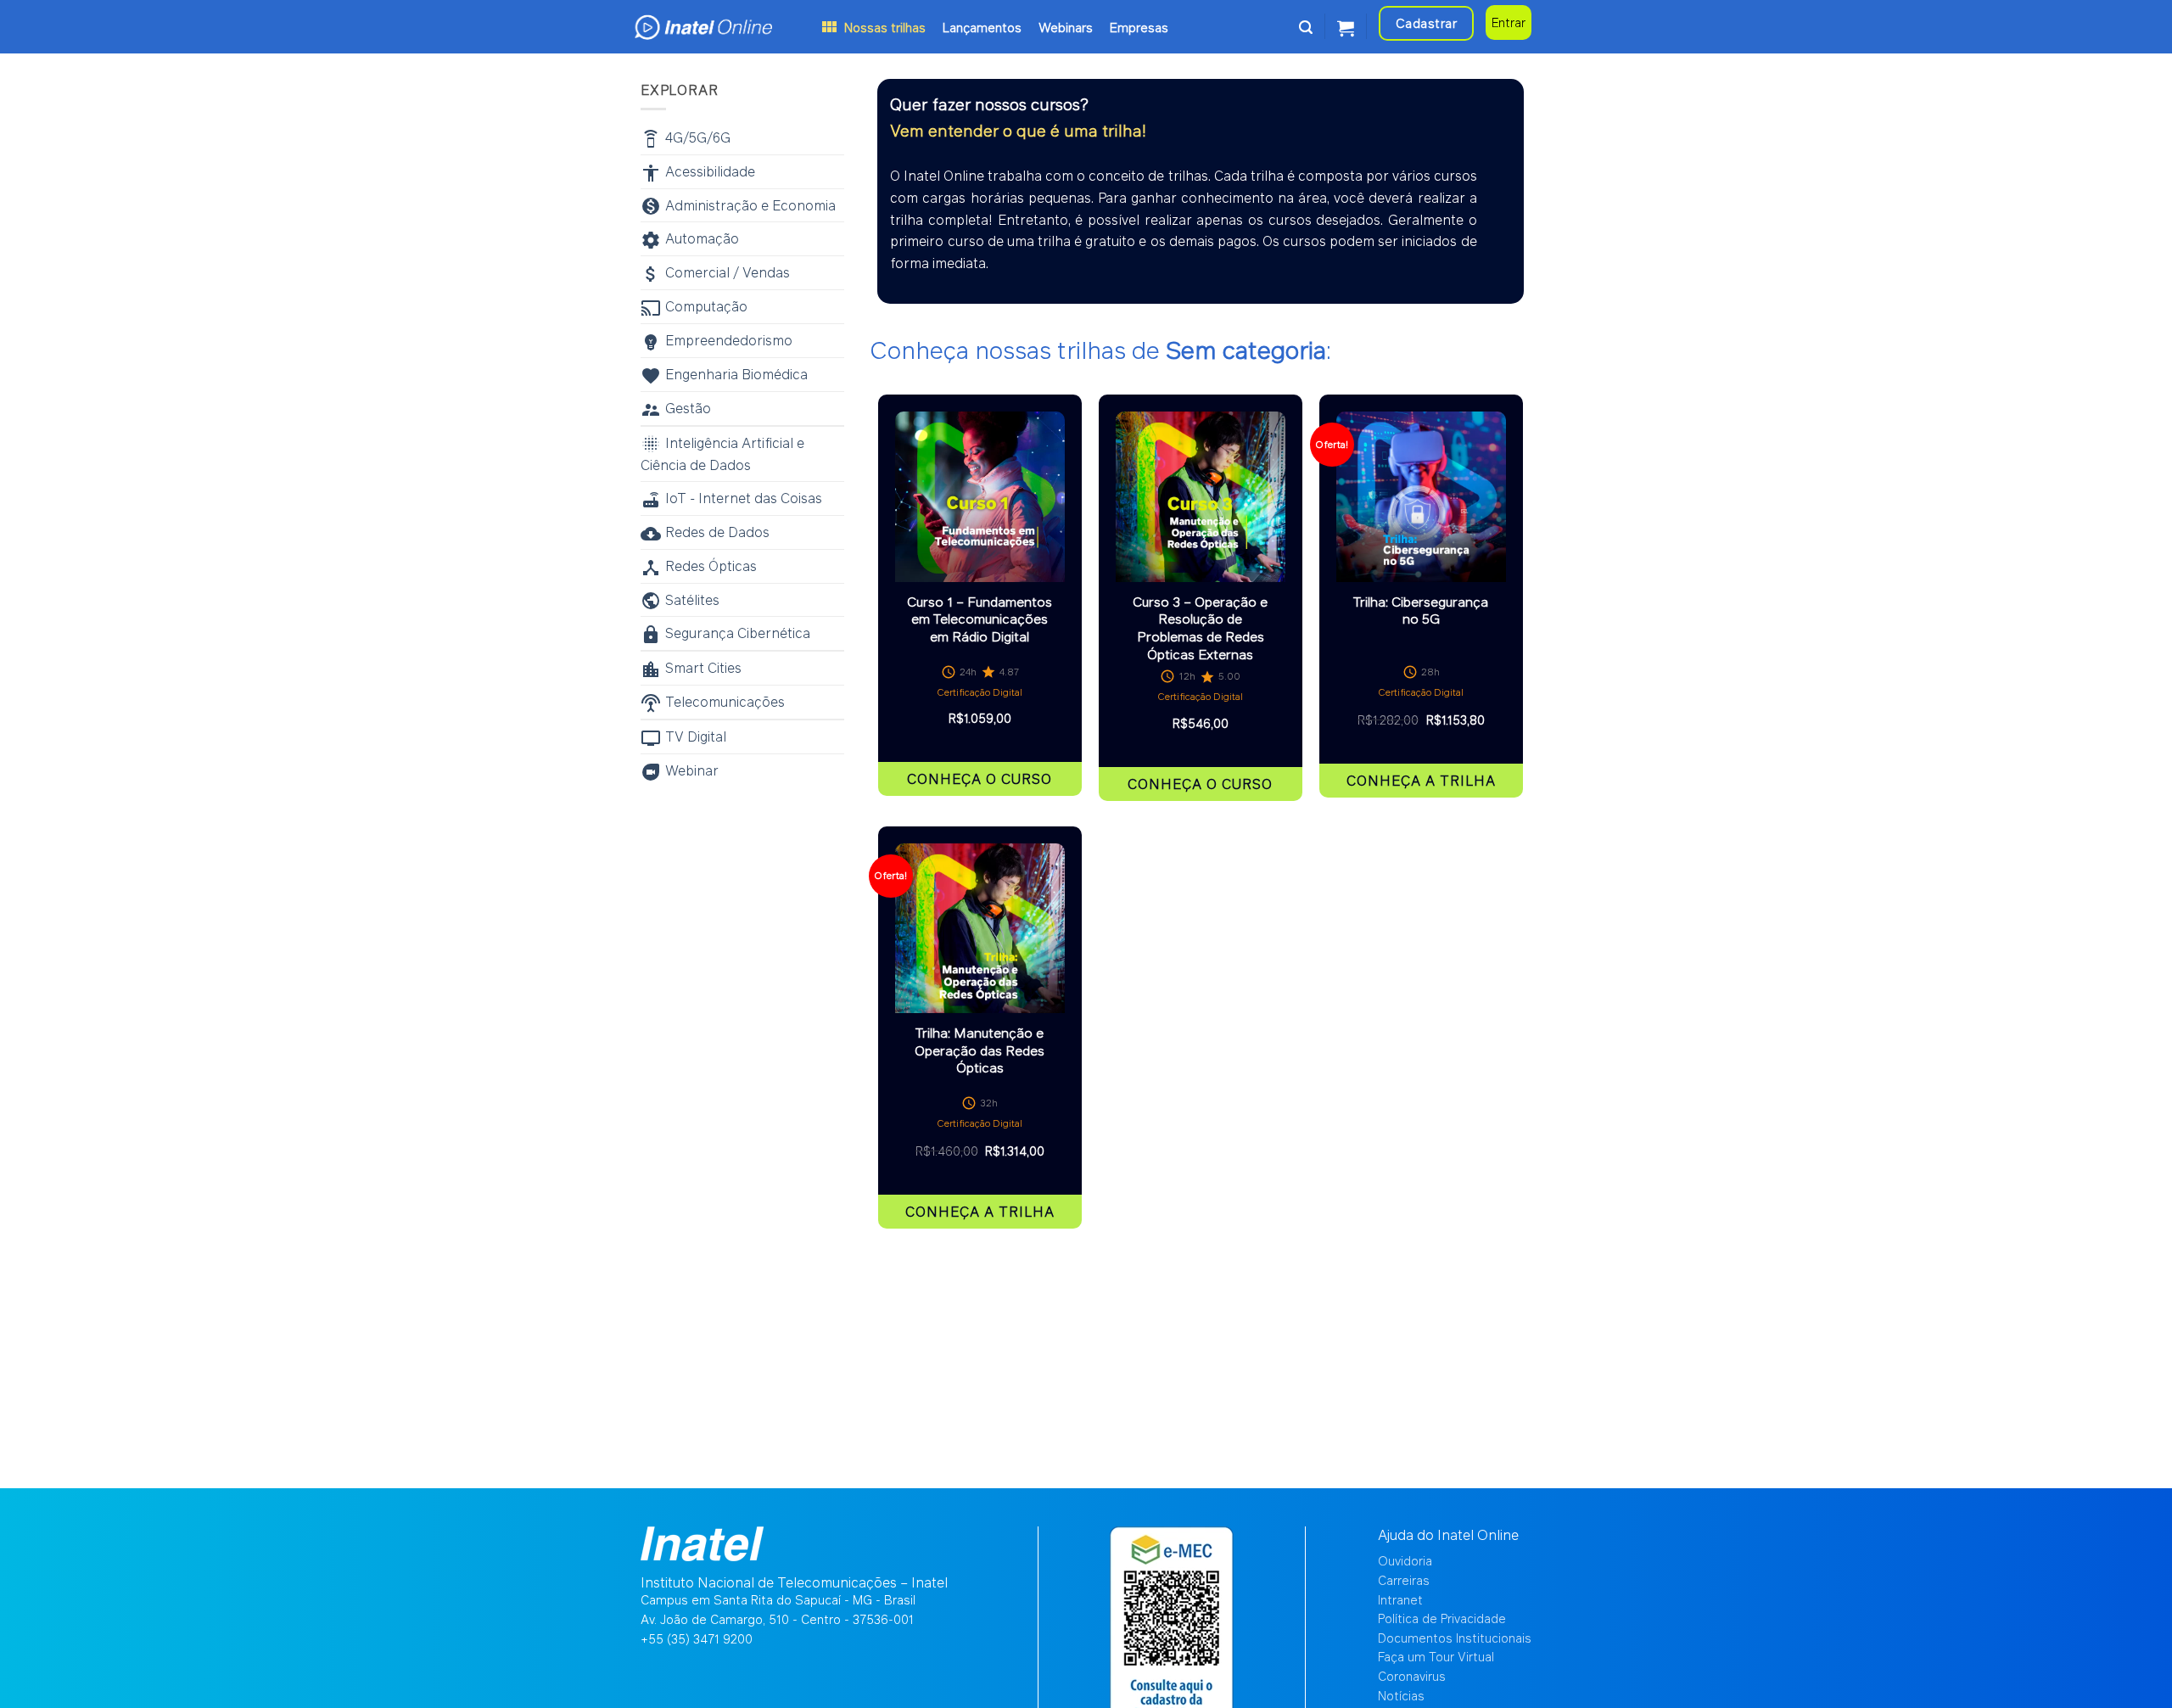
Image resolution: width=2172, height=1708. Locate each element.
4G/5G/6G (698, 137)
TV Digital (696, 736)
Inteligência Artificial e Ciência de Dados (722, 454)
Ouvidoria (1405, 1561)
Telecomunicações (725, 701)
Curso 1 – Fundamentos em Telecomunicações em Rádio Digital (980, 619)
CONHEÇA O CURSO (980, 778)
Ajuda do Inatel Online (1448, 1534)
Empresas (1139, 27)
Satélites (692, 599)
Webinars (1066, 27)
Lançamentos (982, 27)
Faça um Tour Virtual (1436, 1657)
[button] (1306, 27)
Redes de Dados (717, 532)
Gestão (688, 408)
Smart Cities (703, 667)
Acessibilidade (710, 171)
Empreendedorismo (729, 340)
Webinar (692, 770)
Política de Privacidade (1442, 1618)
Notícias (1401, 1696)
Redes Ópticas (711, 566)
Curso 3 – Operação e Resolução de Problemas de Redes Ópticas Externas (1200, 628)
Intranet (1400, 1600)
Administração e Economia (750, 205)
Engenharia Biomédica (736, 374)
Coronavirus (1412, 1676)
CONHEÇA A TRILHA (1421, 780)
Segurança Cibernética (738, 633)
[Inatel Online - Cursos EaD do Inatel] (725, 27)
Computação (706, 306)
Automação (702, 238)
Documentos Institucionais (1455, 1638)
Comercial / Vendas (728, 272)
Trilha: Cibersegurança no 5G (1421, 610)
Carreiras (1404, 1580)
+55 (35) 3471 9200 (697, 1639)
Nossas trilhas (885, 27)
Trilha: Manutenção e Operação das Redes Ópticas (980, 1050)
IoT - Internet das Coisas (744, 498)
